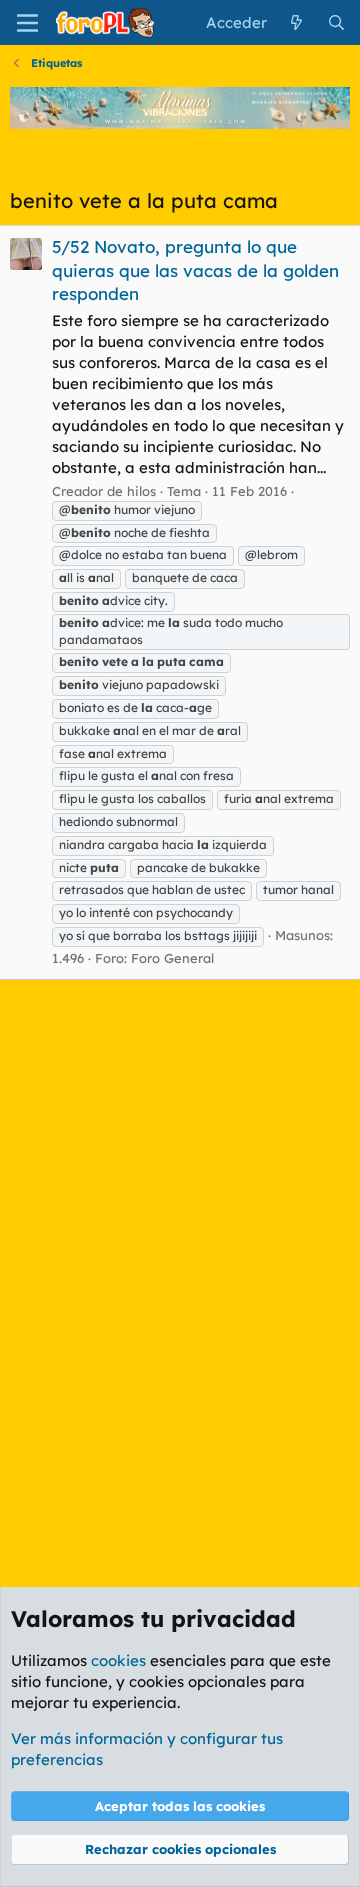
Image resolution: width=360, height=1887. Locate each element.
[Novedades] (296, 22)
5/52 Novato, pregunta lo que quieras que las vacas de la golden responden (195, 270)
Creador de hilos (104, 491)
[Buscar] (336, 22)
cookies (118, 1660)
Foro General (172, 958)
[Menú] (27, 23)
